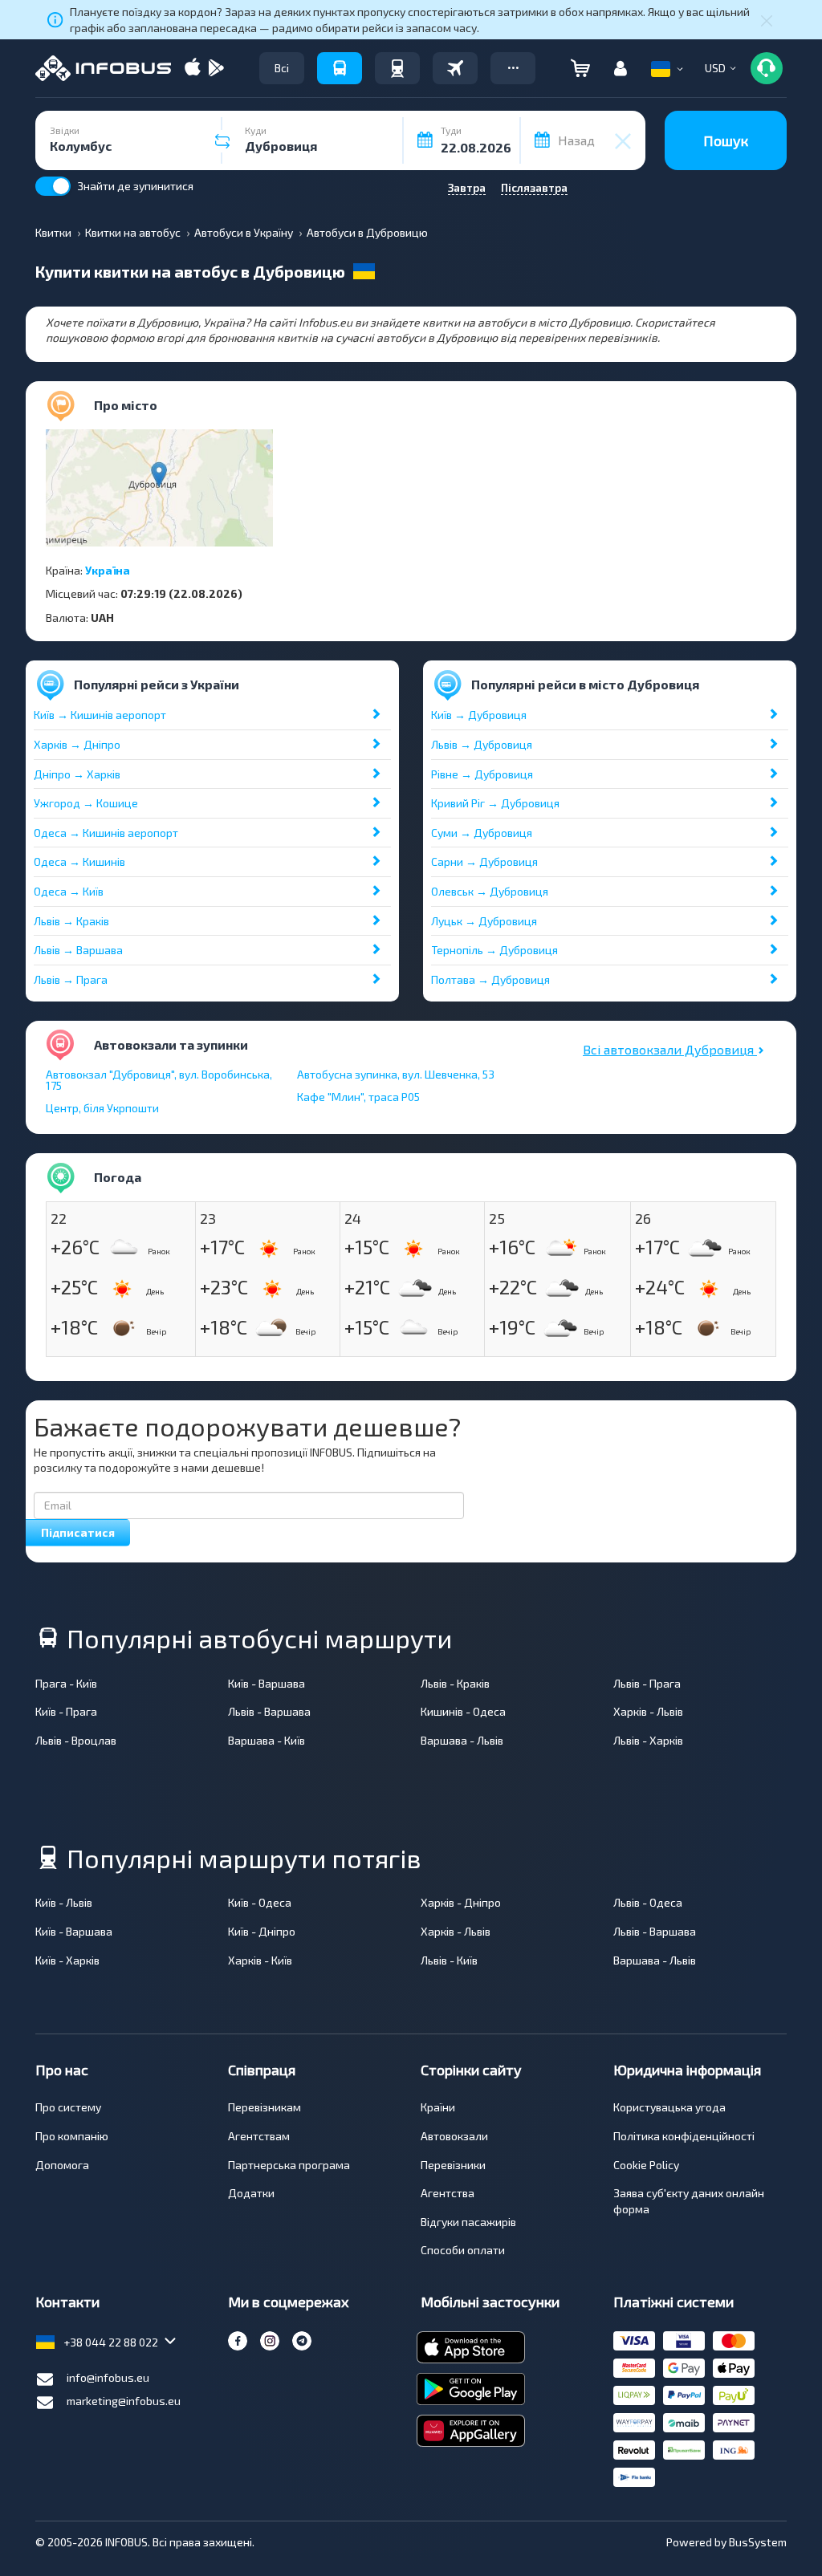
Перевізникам (265, 2107)
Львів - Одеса (648, 1902)
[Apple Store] (193, 69)
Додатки (251, 2193)
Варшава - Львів (462, 1740)
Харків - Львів (648, 1711)
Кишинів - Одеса (463, 1711)
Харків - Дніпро (461, 1902)
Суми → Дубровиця (482, 833)
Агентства (448, 2193)
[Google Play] (216, 69)
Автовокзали (454, 2136)
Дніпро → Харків (77, 774)
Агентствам (259, 2136)
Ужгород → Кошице (86, 803)
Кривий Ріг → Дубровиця (495, 803)
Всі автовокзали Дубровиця (670, 1049)
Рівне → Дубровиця (482, 774)
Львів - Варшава (269, 1711)
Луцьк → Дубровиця (484, 921)
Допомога (62, 2165)
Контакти (67, 2302)
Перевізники (453, 2165)
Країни (438, 2107)
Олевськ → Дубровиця (490, 891)
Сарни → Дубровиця (484, 861)
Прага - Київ (66, 1683)
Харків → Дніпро (77, 744)
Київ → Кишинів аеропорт (100, 715)
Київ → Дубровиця (479, 715)
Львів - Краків (455, 1683)
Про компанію (72, 2136)
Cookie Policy (646, 2165)
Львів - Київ (449, 1960)
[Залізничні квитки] (397, 68)
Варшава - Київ (267, 1740)
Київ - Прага (66, 1711)
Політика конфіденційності (684, 2136)
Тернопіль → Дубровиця (494, 950)
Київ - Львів (64, 1902)
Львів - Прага (647, 1683)
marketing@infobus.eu (124, 2401)
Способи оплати (463, 2250)
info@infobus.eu (108, 2377)
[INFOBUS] (103, 68)
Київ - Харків (67, 1960)
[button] (513, 68)
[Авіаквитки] (455, 68)
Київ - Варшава (267, 1683)
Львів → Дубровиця (482, 744)
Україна (108, 570)
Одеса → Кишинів (79, 861)
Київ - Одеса (260, 1902)
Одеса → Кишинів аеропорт (106, 833)
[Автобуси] (340, 68)
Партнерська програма (289, 2165)
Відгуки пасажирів (468, 2222)
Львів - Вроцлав (76, 1740)
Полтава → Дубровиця (490, 979)
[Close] (767, 20)
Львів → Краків (71, 921)
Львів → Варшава (78, 950)
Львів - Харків (648, 1740)
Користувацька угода (669, 2107)
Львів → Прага (71, 979)
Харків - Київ (260, 1960)
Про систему (68, 2107)
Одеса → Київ (69, 891)
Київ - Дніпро (262, 1931)
